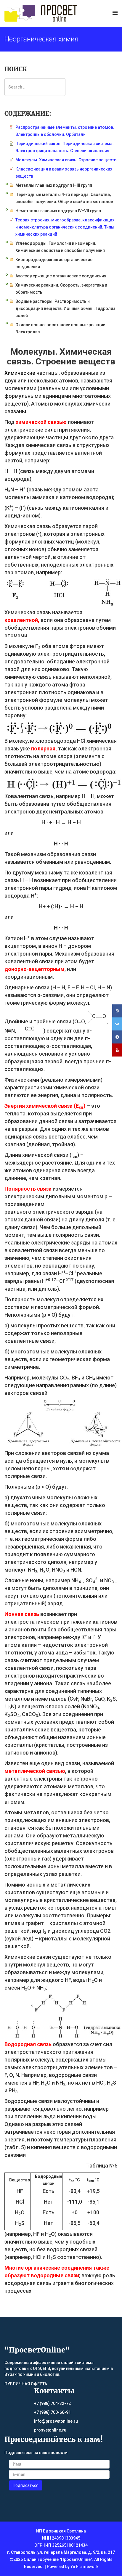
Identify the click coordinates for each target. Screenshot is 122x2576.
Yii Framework (84, 2567)
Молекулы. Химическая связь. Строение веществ (66, 160)
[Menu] (115, 13)
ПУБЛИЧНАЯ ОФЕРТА (26, 2384)
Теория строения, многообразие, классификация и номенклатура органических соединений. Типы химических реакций (65, 227)
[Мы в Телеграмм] (117, 1037)
